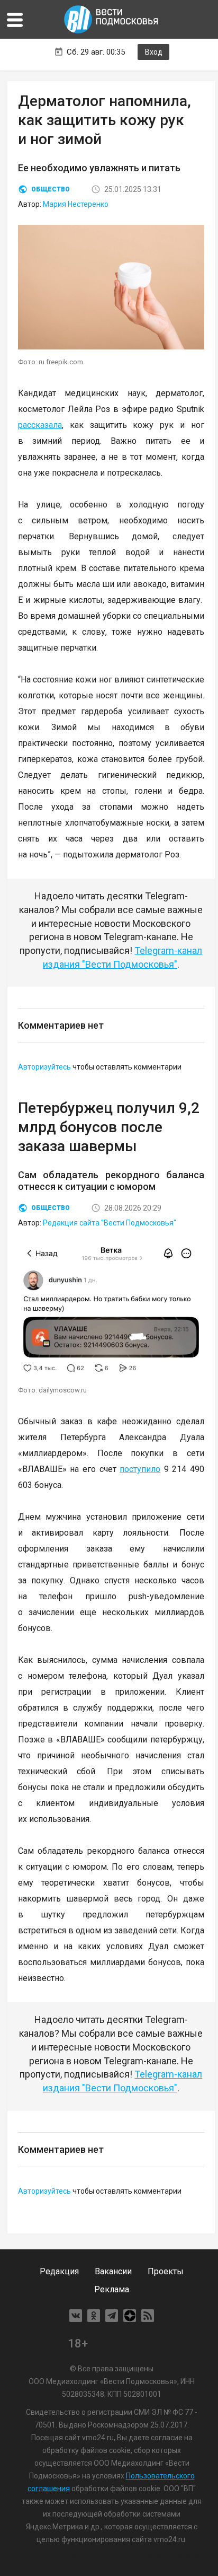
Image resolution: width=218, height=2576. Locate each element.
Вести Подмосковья (112, 19)
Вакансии (113, 2271)
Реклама (112, 2289)
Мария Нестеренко (76, 204)
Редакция (59, 2271)
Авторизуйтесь (44, 1067)
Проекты (166, 2271)
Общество (51, 189)
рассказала (40, 425)
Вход (154, 52)
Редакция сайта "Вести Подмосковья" (110, 1223)
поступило (140, 1469)
